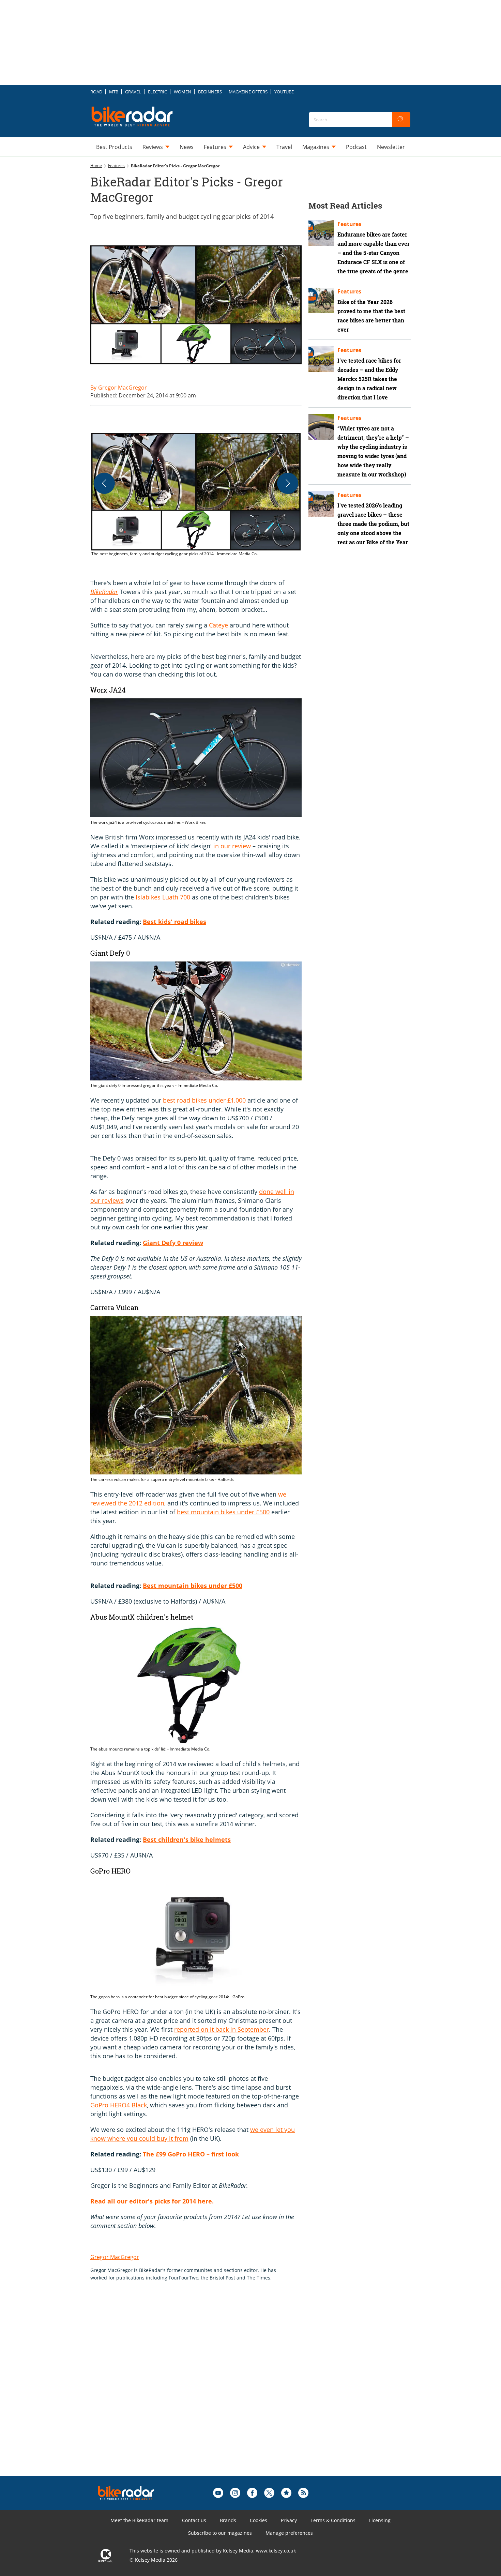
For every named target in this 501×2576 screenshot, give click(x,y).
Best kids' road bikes (174, 922)
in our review (232, 846)
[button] (196, 495)
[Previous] (104, 483)
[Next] (288, 483)
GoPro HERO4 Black (119, 2105)
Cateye (218, 625)
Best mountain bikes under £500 (193, 1586)
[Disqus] (203, 2389)
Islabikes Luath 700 (163, 897)
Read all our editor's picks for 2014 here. (152, 2201)
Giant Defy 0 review (173, 1243)
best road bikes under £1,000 (204, 1100)
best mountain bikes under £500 (223, 1512)
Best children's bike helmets (187, 1839)
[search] (401, 120)
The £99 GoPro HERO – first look (191, 2154)
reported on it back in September (222, 2029)
